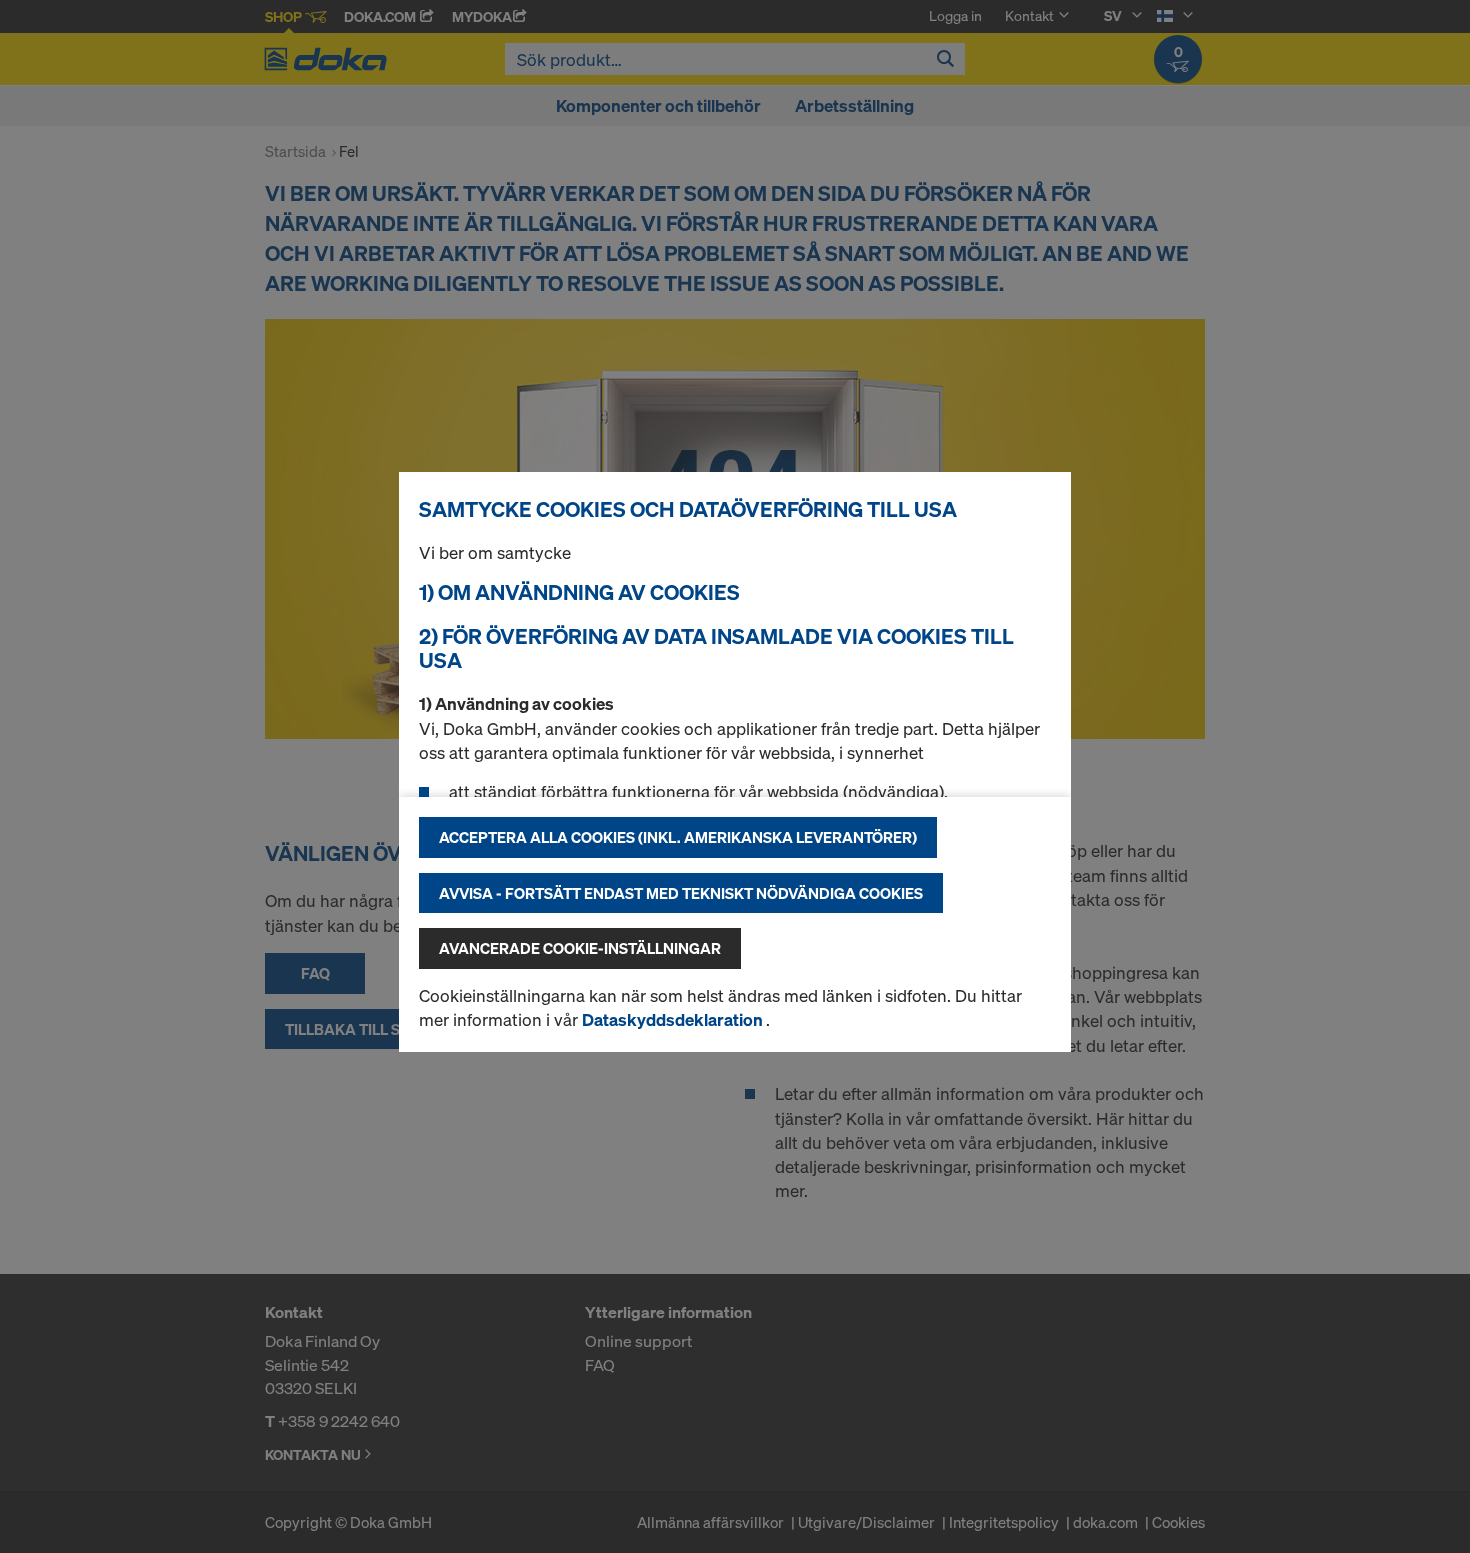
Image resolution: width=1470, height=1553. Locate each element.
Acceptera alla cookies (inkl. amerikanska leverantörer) (678, 837)
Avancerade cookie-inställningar (580, 948)
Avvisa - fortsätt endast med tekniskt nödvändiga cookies (681, 893)
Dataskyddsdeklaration (674, 1019)
